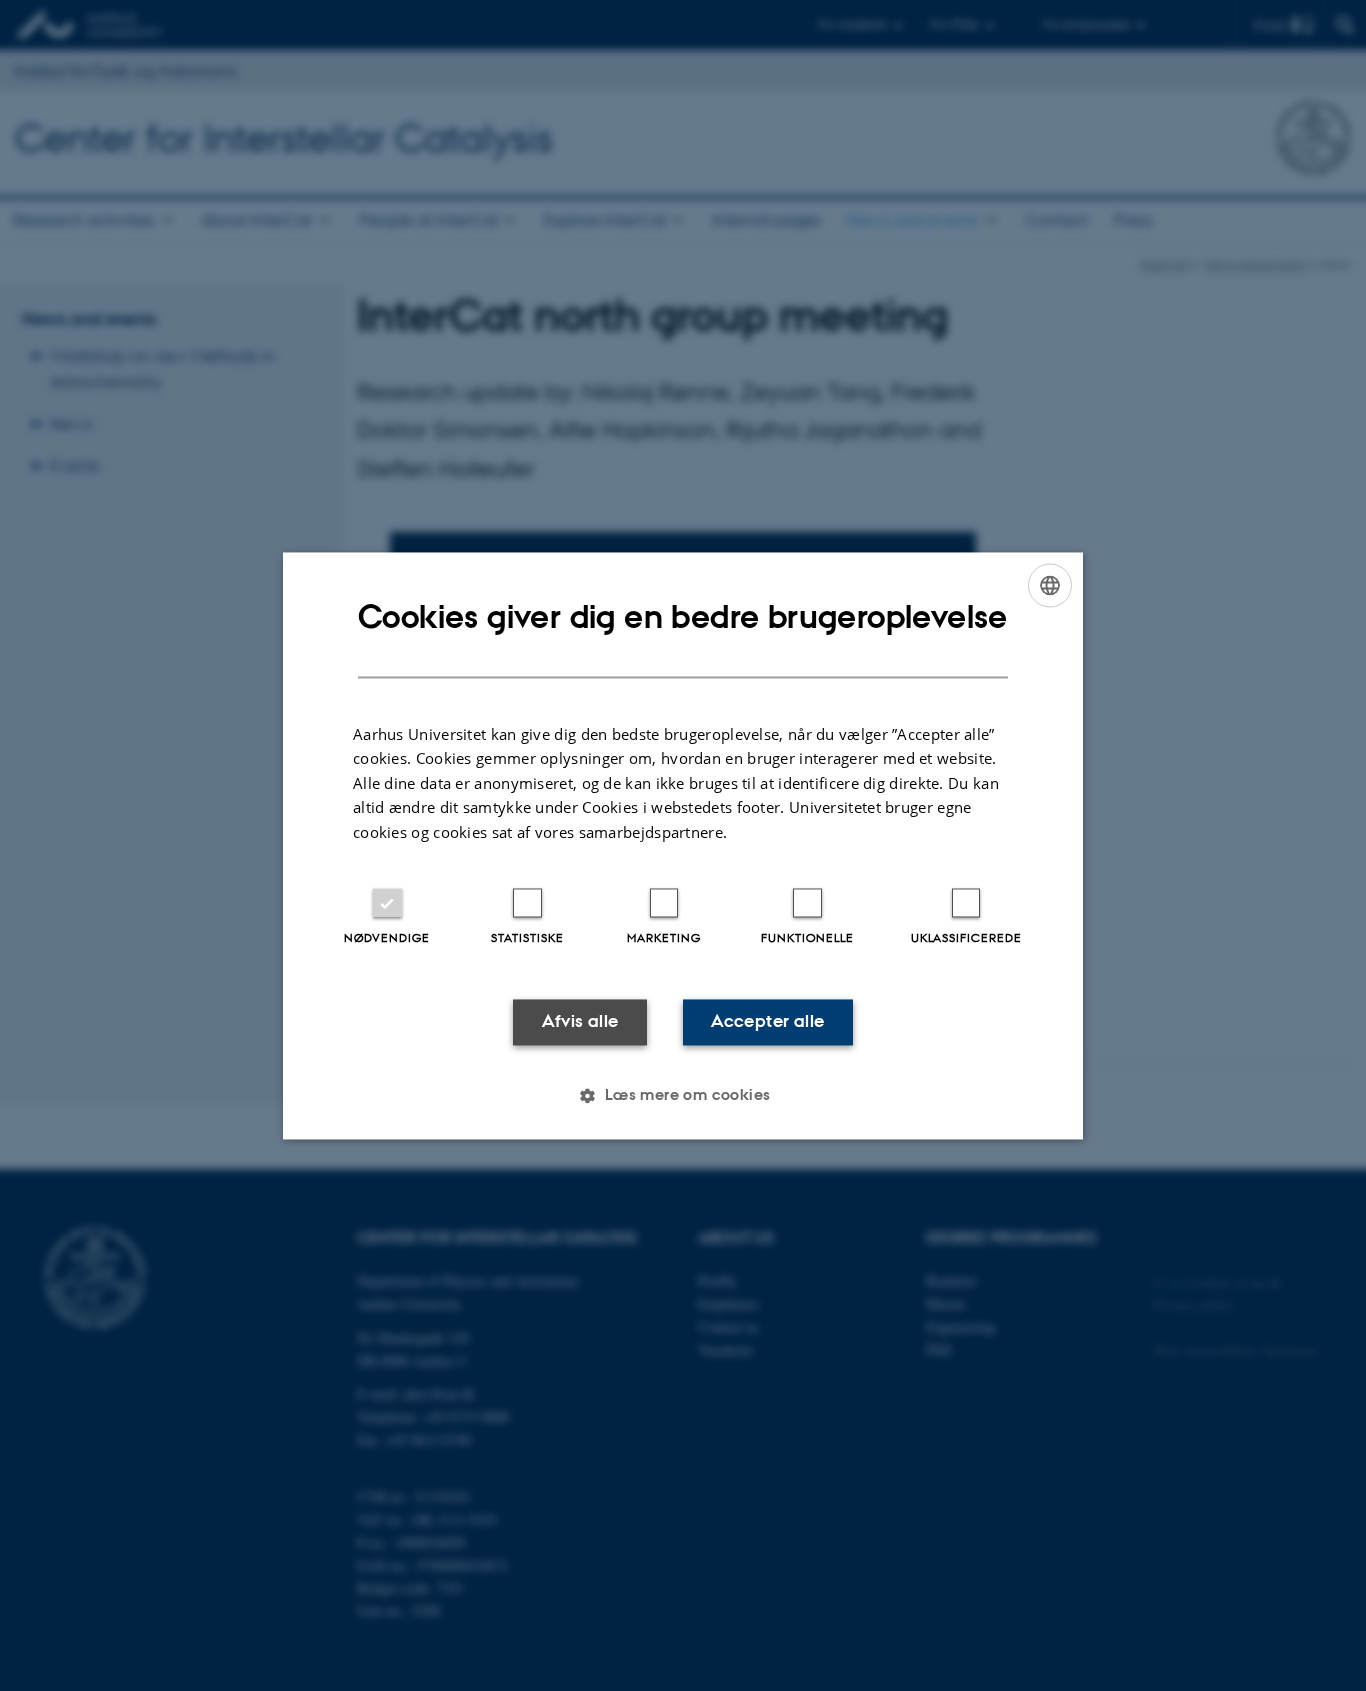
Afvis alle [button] (580, 1022)
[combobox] (1050, 585)
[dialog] (683, 845)
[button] (682, 1095)
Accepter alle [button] (767, 1022)
